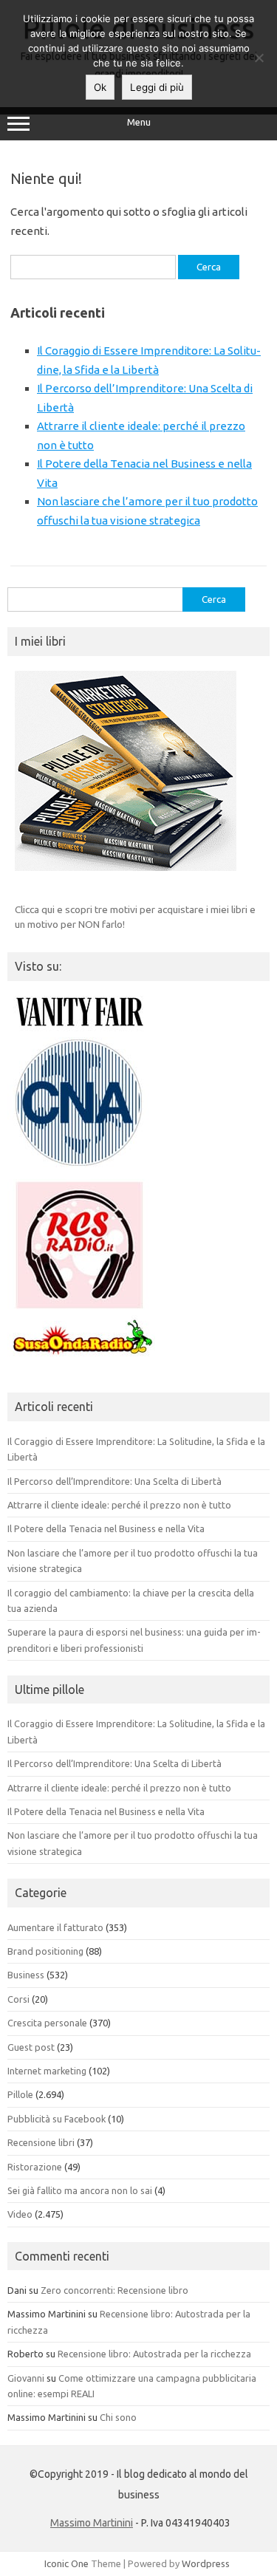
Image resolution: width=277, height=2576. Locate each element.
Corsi (18, 1999)
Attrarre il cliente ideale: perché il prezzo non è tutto (119, 1505)
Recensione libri (41, 2142)
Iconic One (66, 2563)
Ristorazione (35, 2167)
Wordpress (206, 2563)
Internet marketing (47, 2071)
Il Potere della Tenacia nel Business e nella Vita (106, 1528)
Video (20, 2214)
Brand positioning (45, 1951)
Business (26, 1975)
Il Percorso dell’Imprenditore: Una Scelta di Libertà (114, 1481)
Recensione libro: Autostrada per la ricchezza (154, 2354)
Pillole (20, 2094)
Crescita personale (47, 2023)
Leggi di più (157, 87)
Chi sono (118, 2417)
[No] (259, 58)
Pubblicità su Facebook (57, 2119)
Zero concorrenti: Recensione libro (114, 2290)
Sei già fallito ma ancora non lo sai (80, 2190)
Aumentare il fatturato (55, 1927)
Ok (100, 87)
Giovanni (26, 2378)
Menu (139, 122)
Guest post (31, 2047)
